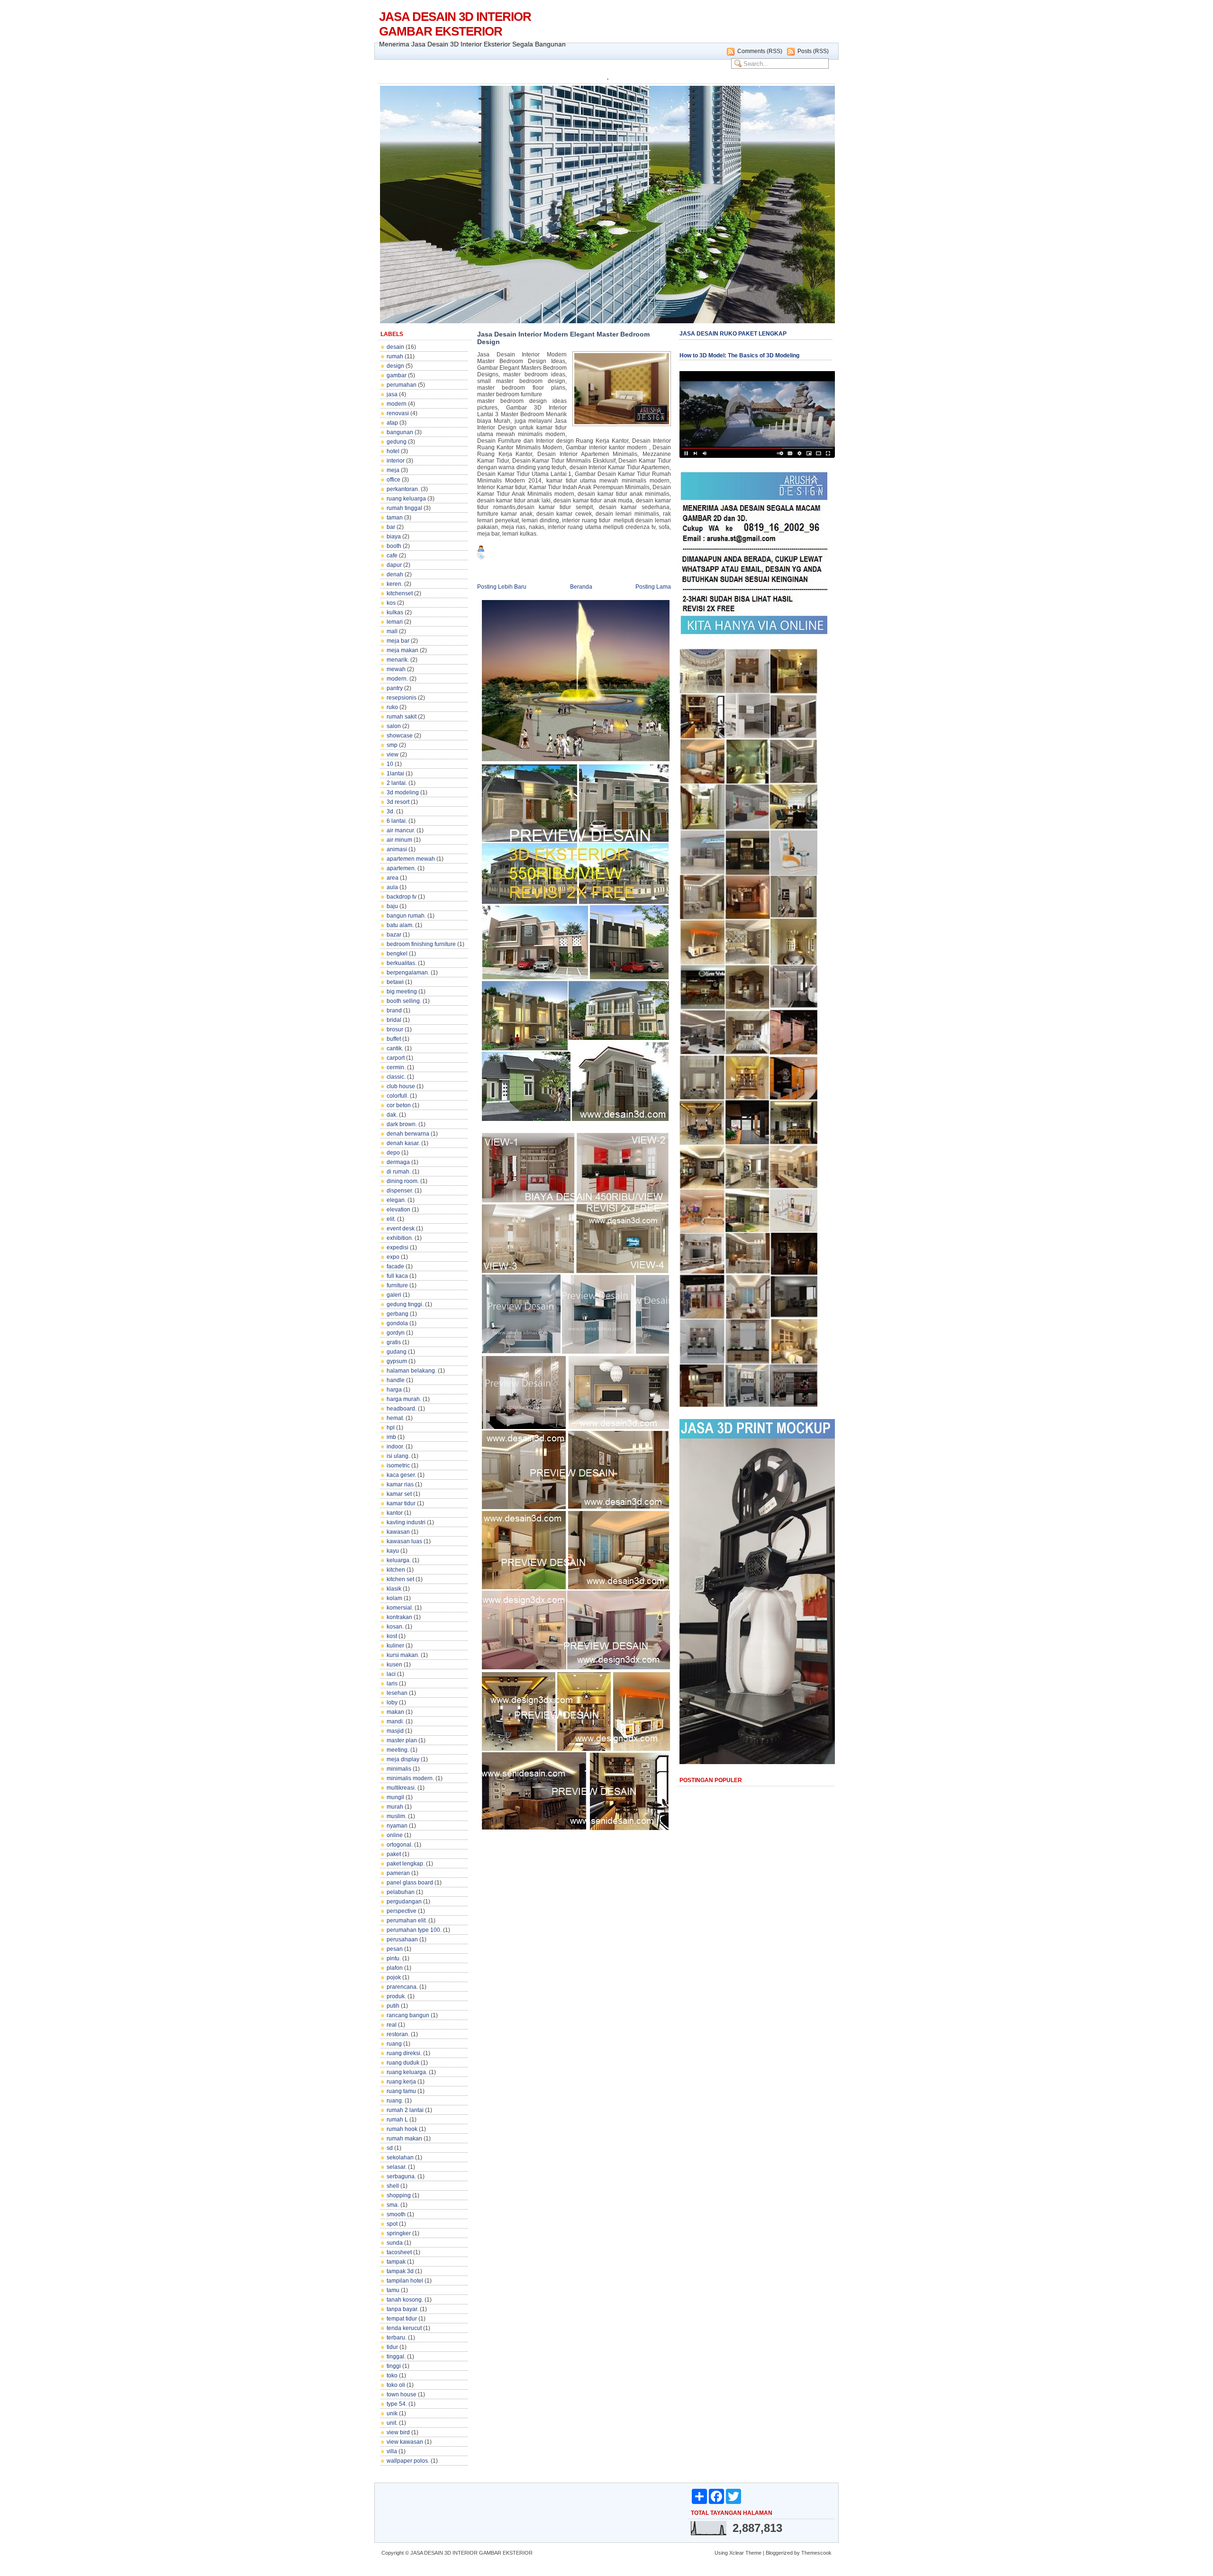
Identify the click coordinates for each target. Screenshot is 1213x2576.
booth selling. (404, 1001)
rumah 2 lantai (405, 2110)
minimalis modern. (410, 1778)
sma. (393, 2205)
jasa (392, 394)
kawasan (398, 1532)
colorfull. (398, 1096)
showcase (400, 736)
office (394, 480)
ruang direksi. (404, 2053)
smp (392, 745)
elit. (391, 1219)
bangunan (400, 432)
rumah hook (402, 2129)
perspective (402, 1911)
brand (394, 1010)
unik (392, 2413)
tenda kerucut (404, 2328)
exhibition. (400, 1238)
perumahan (402, 385)
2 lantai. (397, 783)
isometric (398, 1465)
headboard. (402, 1409)
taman (395, 518)
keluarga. (399, 1560)
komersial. (400, 1608)
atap (392, 423)
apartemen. (401, 868)
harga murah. (404, 1399)
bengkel (397, 954)
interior (396, 461)
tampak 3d (400, 2271)
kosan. (395, 1627)
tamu (393, 2290)
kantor (395, 1513)
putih (393, 2006)
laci (391, 1674)
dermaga (398, 1162)
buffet (394, 1039)
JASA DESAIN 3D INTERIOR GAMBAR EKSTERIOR (455, 24)
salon (394, 726)
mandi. (395, 1721)
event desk (401, 1229)
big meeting (402, 992)
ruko (392, 707)
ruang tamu (401, 2091)
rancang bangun (408, 2015)
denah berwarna (408, 1134)
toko (392, 2376)
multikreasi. (401, 1788)
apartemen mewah (411, 859)
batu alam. (400, 925)
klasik (394, 1589)
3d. (391, 811)
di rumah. (399, 1172)
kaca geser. (401, 1475)
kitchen (396, 1570)
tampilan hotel (405, 2281)
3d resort (398, 802)
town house (402, 2394)
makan (395, 1712)
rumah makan (404, 2139)
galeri (394, 1295)
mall (392, 631)
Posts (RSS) (813, 51)
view (393, 755)
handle (396, 1380)
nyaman (397, 1826)
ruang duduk (403, 2063)
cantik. (395, 1048)
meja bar (398, 641)
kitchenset (400, 593)
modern (397, 404)
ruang (394, 2044)
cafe (392, 555)
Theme (753, 2553)
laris (392, 1684)
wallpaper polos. (408, 2461)
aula (392, 887)
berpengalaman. (408, 973)
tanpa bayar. (403, 2309)
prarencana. (402, 1987)
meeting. (398, 1750)
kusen (394, 1665)
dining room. (403, 1181)
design (395, 366)
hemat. (395, 1418)
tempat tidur (402, 2319)
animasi (397, 849)
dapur (394, 565)
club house (401, 1086)
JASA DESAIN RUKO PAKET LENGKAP (733, 334)
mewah (396, 669)
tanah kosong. (405, 2300)
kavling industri (406, 1522)
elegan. (396, 1200)
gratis (394, 1342)
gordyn (396, 1333)
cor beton (399, 1105)
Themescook (816, 2553)
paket (394, 1854)
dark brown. (402, 1124)
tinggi (394, 2366)
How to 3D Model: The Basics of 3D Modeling (739, 355)
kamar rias (400, 1484)
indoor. (395, 1447)
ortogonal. (400, 1845)
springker (399, 2233)
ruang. (395, 2101)
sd (390, 2148)
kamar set (399, 1494)
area (393, 878)
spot (392, 2224)
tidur (392, 2347)
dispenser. (400, 1191)
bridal (394, 1020)
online (395, 1835)
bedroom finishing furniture (421, 944)
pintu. (394, 1958)
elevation (398, 1210)
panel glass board (410, 1883)
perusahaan (402, 1939)
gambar (397, 375)
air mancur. (401, 830)
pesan (395, 1949)
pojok (394, 1977)
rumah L (397, 2120)
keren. (395, 584)
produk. (396, 1996)
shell (393, 2186)
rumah (395, 356)
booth (394, 546)
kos (391, 603)
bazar (394, 935)
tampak (396, 2262)
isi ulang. (398, 1456)
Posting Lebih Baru (502, 587)
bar (391, 527)
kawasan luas (404, 1541)
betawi (395, 982)
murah (395, 1807)
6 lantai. (397, 821)
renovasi (398, 413)
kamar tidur (401, 1503)
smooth (396, 2214)
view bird (398, 2432)
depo (393, 1153)
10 (390, 764)
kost (392, 1636)
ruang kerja (401, 2082)
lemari (395, 622)
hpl (391, 1428)
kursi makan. (403, 1655)
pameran (398, 1873)
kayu (393, 1551)
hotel (393, 451)
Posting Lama (653, 587)
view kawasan (405, 2442)
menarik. (398, 660)
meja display (403, 1759)
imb (391, 1437)
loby (392, 1702)
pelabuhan (401, 1892)
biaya (394, 537)
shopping (399, 2195)
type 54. (397, 2404)
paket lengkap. (406, 1864)
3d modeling (403, 792)
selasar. (397, 2167)
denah (395, 574)
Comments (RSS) (760, 51)
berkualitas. (402, 963)
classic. (396, 1077)
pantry (395, 688)
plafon (395, 1968)
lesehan (397, 1693)
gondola (397, 1323)
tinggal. (396, 2357)
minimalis (399, 1769)
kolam (394, 1598)
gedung (397, 442)
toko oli (396, 2385)
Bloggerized (779, 2553)
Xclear (737, 2553)
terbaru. (397, 2338)
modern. (397, 679)
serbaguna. (401, 2176)
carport (396, 1058)
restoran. (398, 2034)
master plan (402, 1740)
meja (393, 470)
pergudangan (404, 1902)
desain (395, 347)
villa (392, 2451)
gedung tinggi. (405, 1304)
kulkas (395, 612)
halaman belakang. (412, 1371)
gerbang (398, 1314)
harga (394, 1390)
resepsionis (402, 698)
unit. (392, 2423)
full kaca (397, 1276)
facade (395, 1266)
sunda (395, 2243)
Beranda (581, 587)
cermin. (396, 1067)
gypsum (397, 1361)
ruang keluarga (406, 499)
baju (392, 906)
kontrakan (399, 1617)
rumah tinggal (404, 508)
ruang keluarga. (407, 2072)
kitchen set (400, 1579)
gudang (397, 1352)
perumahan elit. (407, 1921)
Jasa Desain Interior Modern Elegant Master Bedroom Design (563, 338)
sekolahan (400, 2157)
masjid (395, 1731)
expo (393, 1257)
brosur (395, 1029)
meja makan (403, 650)
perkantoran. (403, 489)
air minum (399, 840)
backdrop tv (402, 897)
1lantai (395, 774)
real (392, 2025)
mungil (395, 1797)
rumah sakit (402, 717)
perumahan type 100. (414, 1930)
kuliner (395, 1646)
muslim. (397, 1816)
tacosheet (399, 2252)
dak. (392, 1115)
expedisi (398, 1247)
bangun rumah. (406, 916)
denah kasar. (403, 1143)
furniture (397, 1285)
